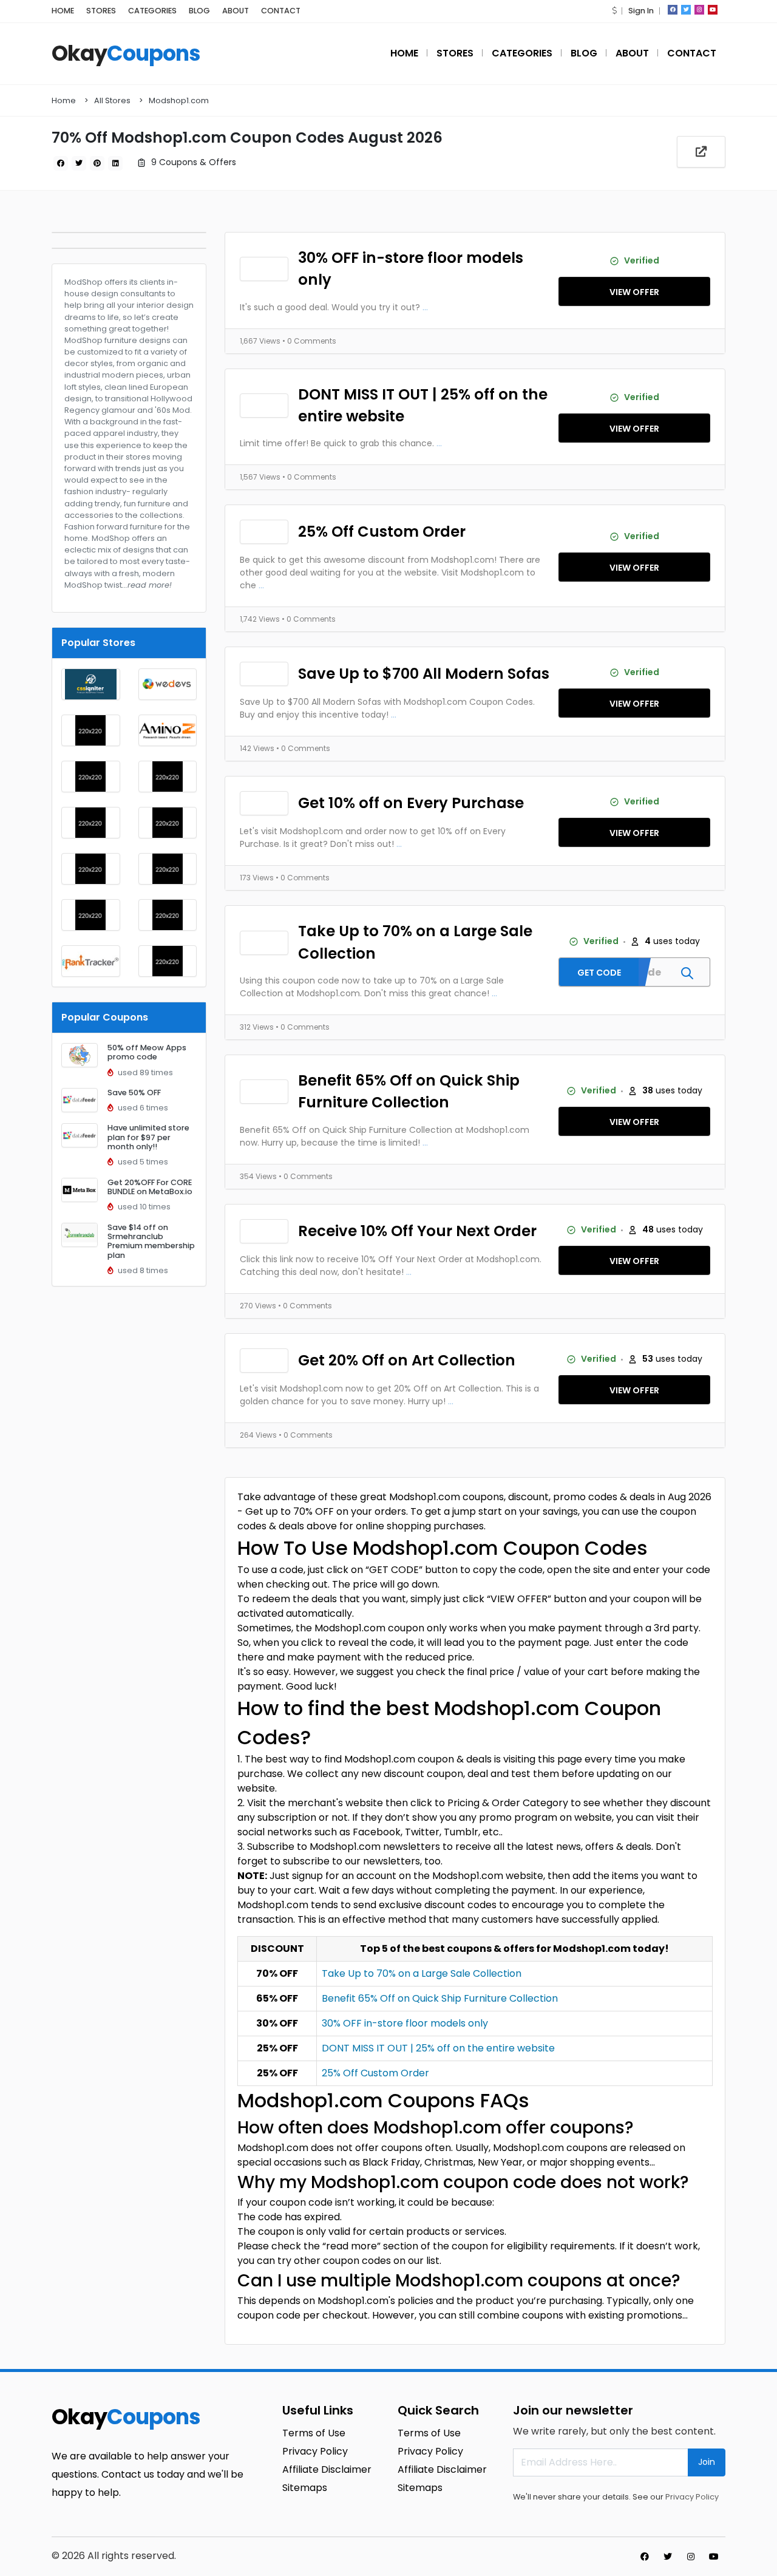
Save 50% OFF (134, 1093)
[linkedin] (115, 163)
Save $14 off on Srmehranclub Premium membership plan (151, 1241)
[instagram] (699, 10)
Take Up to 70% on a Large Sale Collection (415, 942)
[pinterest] (97, 163)
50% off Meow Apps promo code (147, 1052)
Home (64, 100)
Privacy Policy (692, 2497)
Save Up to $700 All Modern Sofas (424, 674)
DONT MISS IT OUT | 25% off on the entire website (423, 405)
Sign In (641, 11)
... (425, 307)
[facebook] (673, 10)
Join (707, 2462)
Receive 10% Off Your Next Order (417, 1231)
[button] (614, 11)
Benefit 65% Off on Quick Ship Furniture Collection (409, 1091)
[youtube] (713, 10)
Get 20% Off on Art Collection (407, 1360)
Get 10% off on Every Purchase (411, 803)
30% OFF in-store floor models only (411, 269)
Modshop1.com (179, 100)
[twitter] (686, 10)
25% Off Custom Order (382, 532)
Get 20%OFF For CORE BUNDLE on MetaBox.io (150, 1187)
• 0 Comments (309, 341)
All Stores (112, 100)
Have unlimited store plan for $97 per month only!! (148, 1137)
